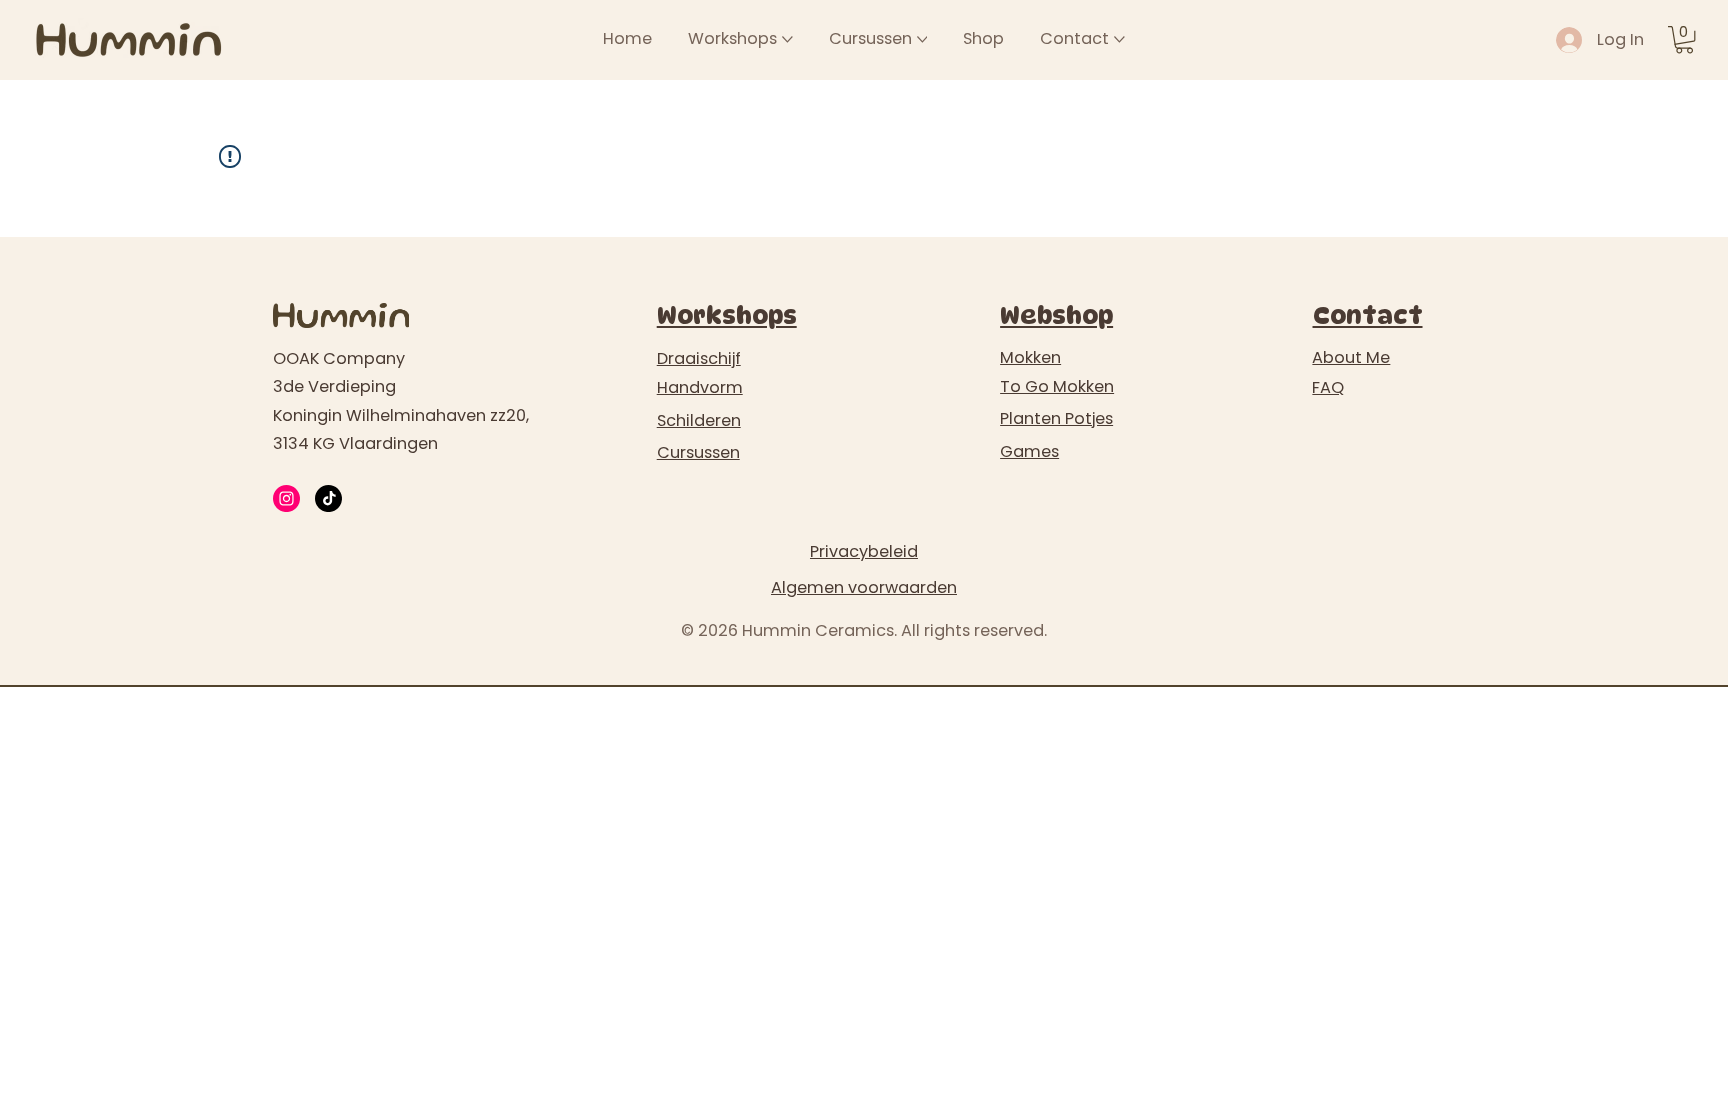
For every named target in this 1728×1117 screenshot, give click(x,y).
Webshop (1056, 315)
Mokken (1030, 357)
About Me (1351, 357)
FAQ (1328, 387)
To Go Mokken (1057, 386)
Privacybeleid (864, 551)
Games (1029, 451)
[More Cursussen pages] (922, 39)
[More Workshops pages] (787, 39)
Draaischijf (699, 358)
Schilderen (699, 420)
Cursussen (698, 452)
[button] (1684, 39)
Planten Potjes (1056, 418)
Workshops (727, 315)
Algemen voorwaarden (864, 587)
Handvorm (700, 387)
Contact (1368, 315)
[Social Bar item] (286, 498)
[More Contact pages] (1119, 39)
